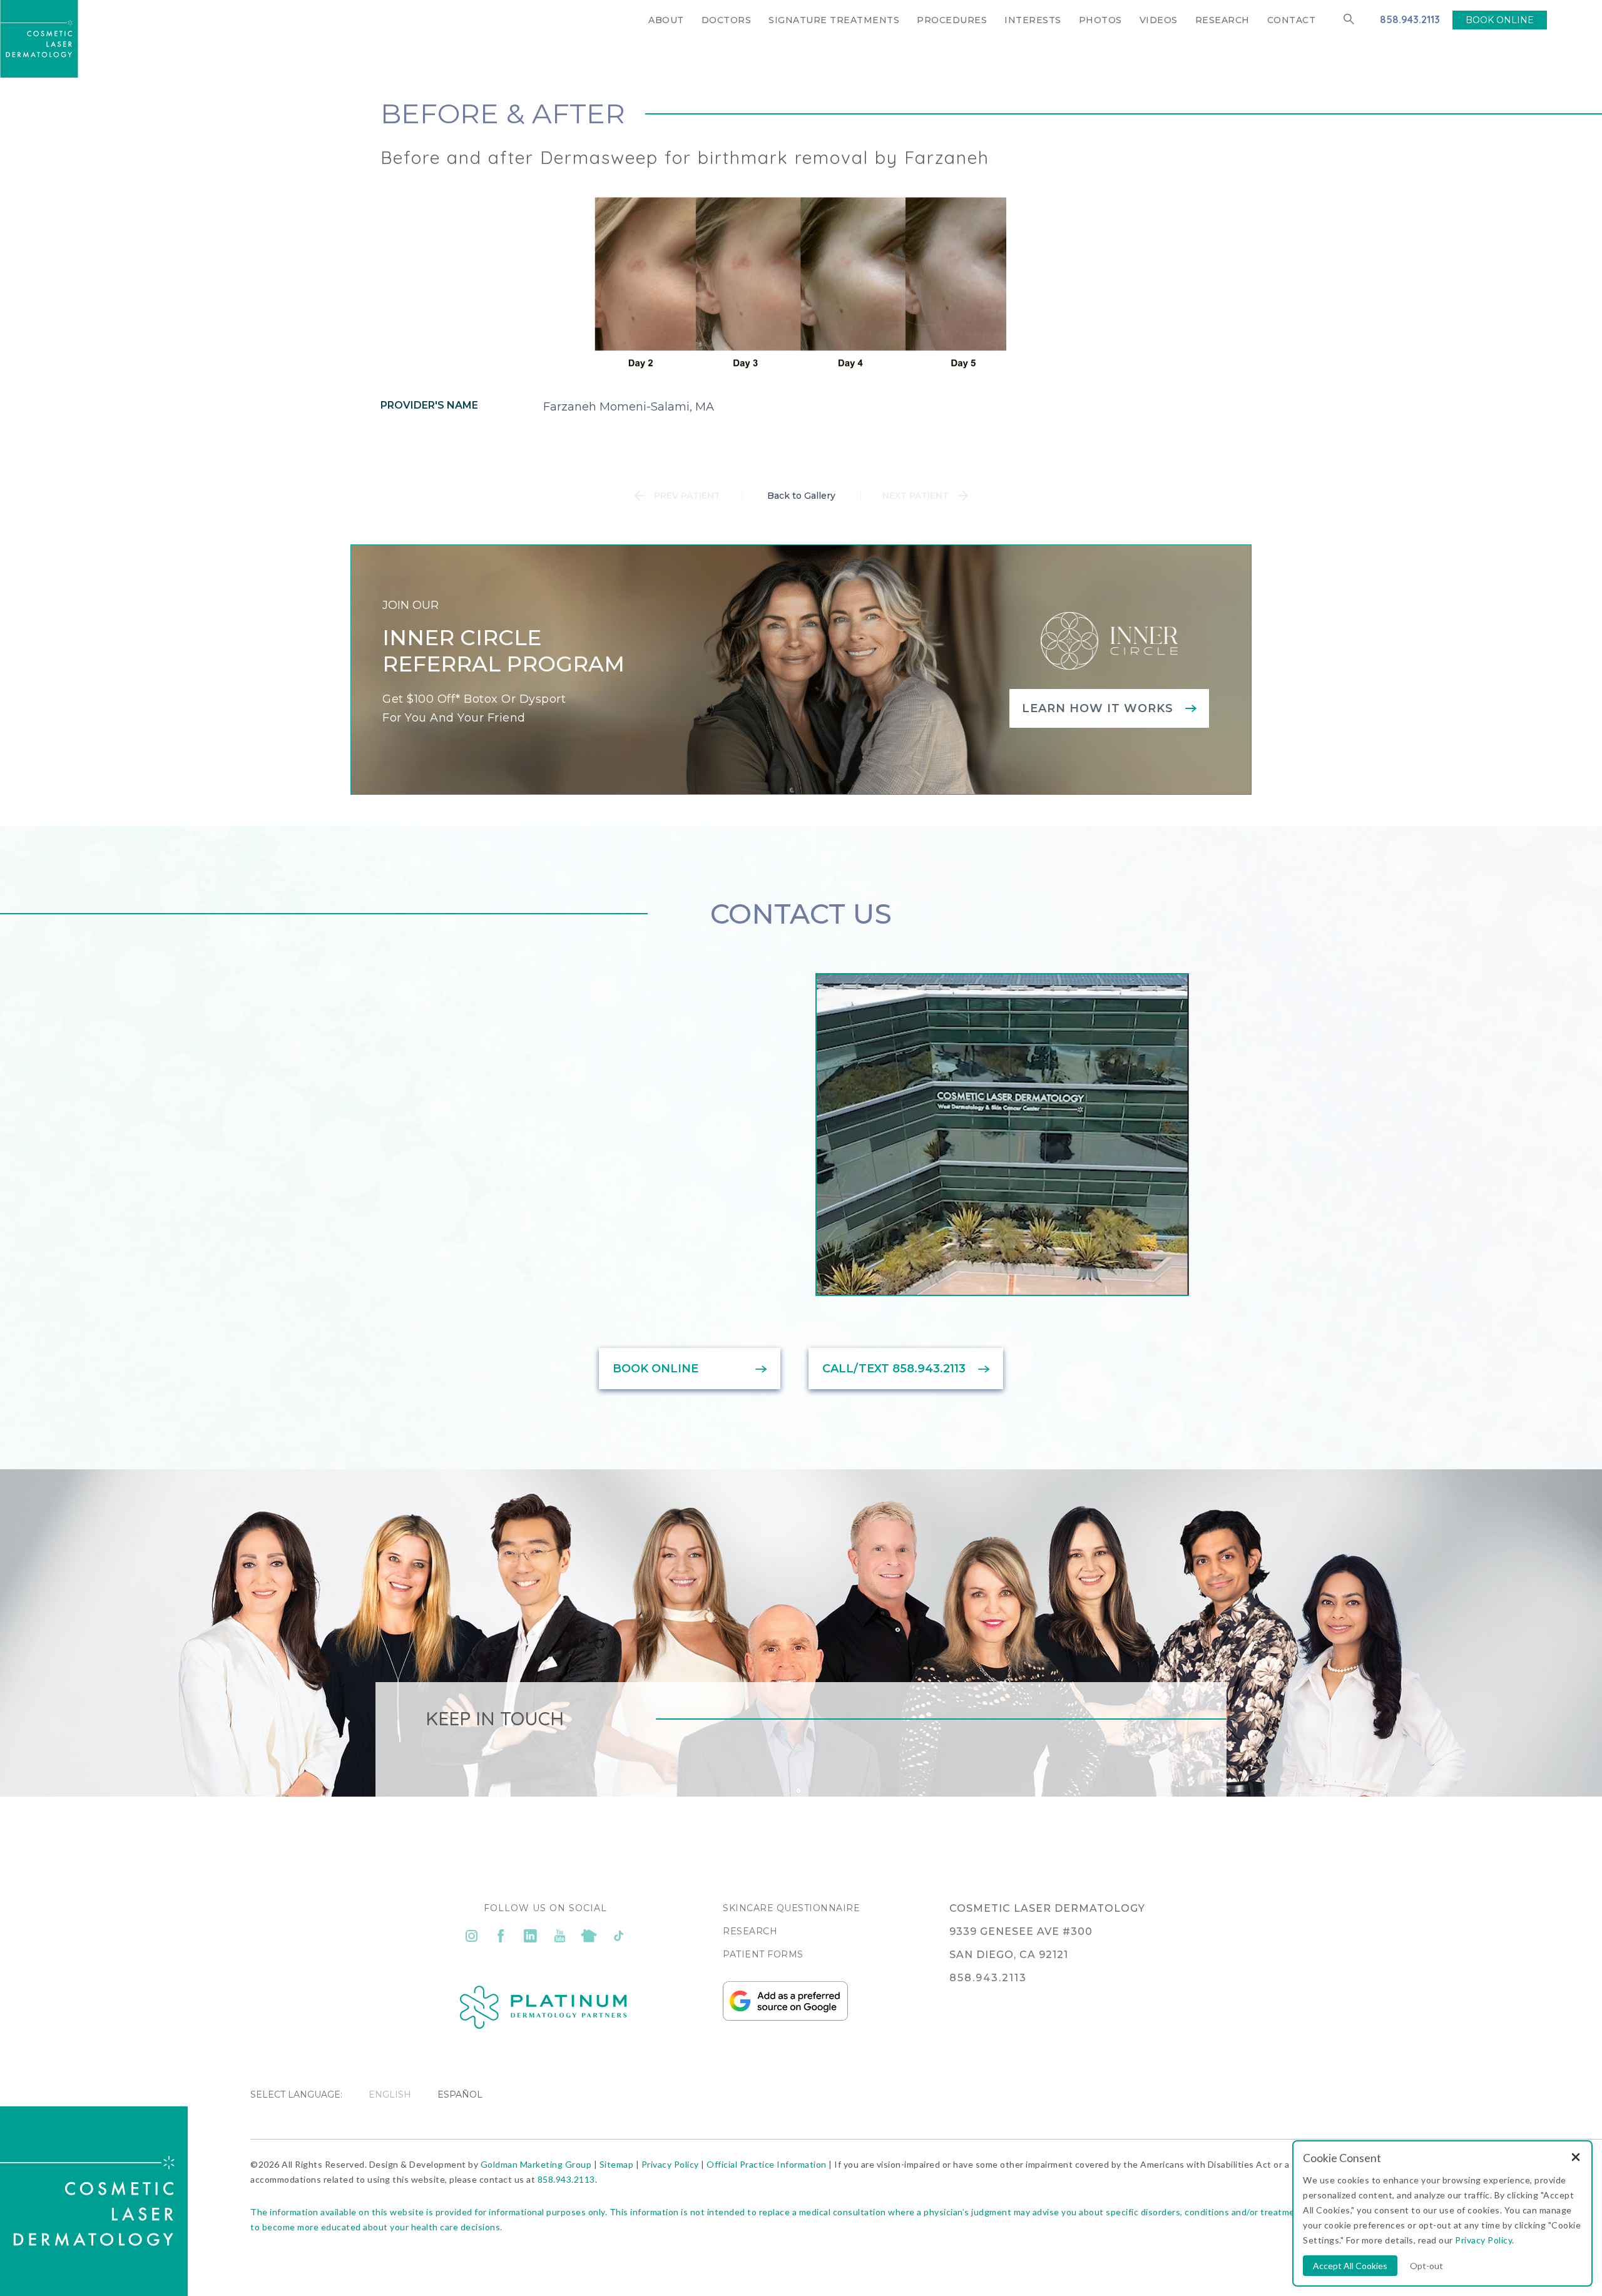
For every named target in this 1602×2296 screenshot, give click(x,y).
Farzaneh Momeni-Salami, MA (629, 407)
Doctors (727, 20)
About (666, 20)
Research (1222, 20)
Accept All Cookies (1350, 2266)
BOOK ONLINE (1500, 20)
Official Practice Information (767, 2164)
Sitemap (617, 2164)
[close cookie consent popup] (1576, 2158)
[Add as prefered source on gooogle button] (785, 2018)
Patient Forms (763, 1954)
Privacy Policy (670, 2164)
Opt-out (1426, 2266)
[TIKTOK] (619, 1936)
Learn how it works (1098, 708)
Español (460, 2094)
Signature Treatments (834, 20)
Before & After (503, 113)
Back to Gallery (801, 496)
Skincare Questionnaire (791, 1908)
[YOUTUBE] (560, 1936)
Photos (1100, 20)
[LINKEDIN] (530, 1936)
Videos (1159, 20)
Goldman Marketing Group (536, 2164)
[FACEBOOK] (501, 1936)
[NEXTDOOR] (589, 1936)
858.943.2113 (1410, 19)
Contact (1292, 20)
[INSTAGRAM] (472, 1936)
